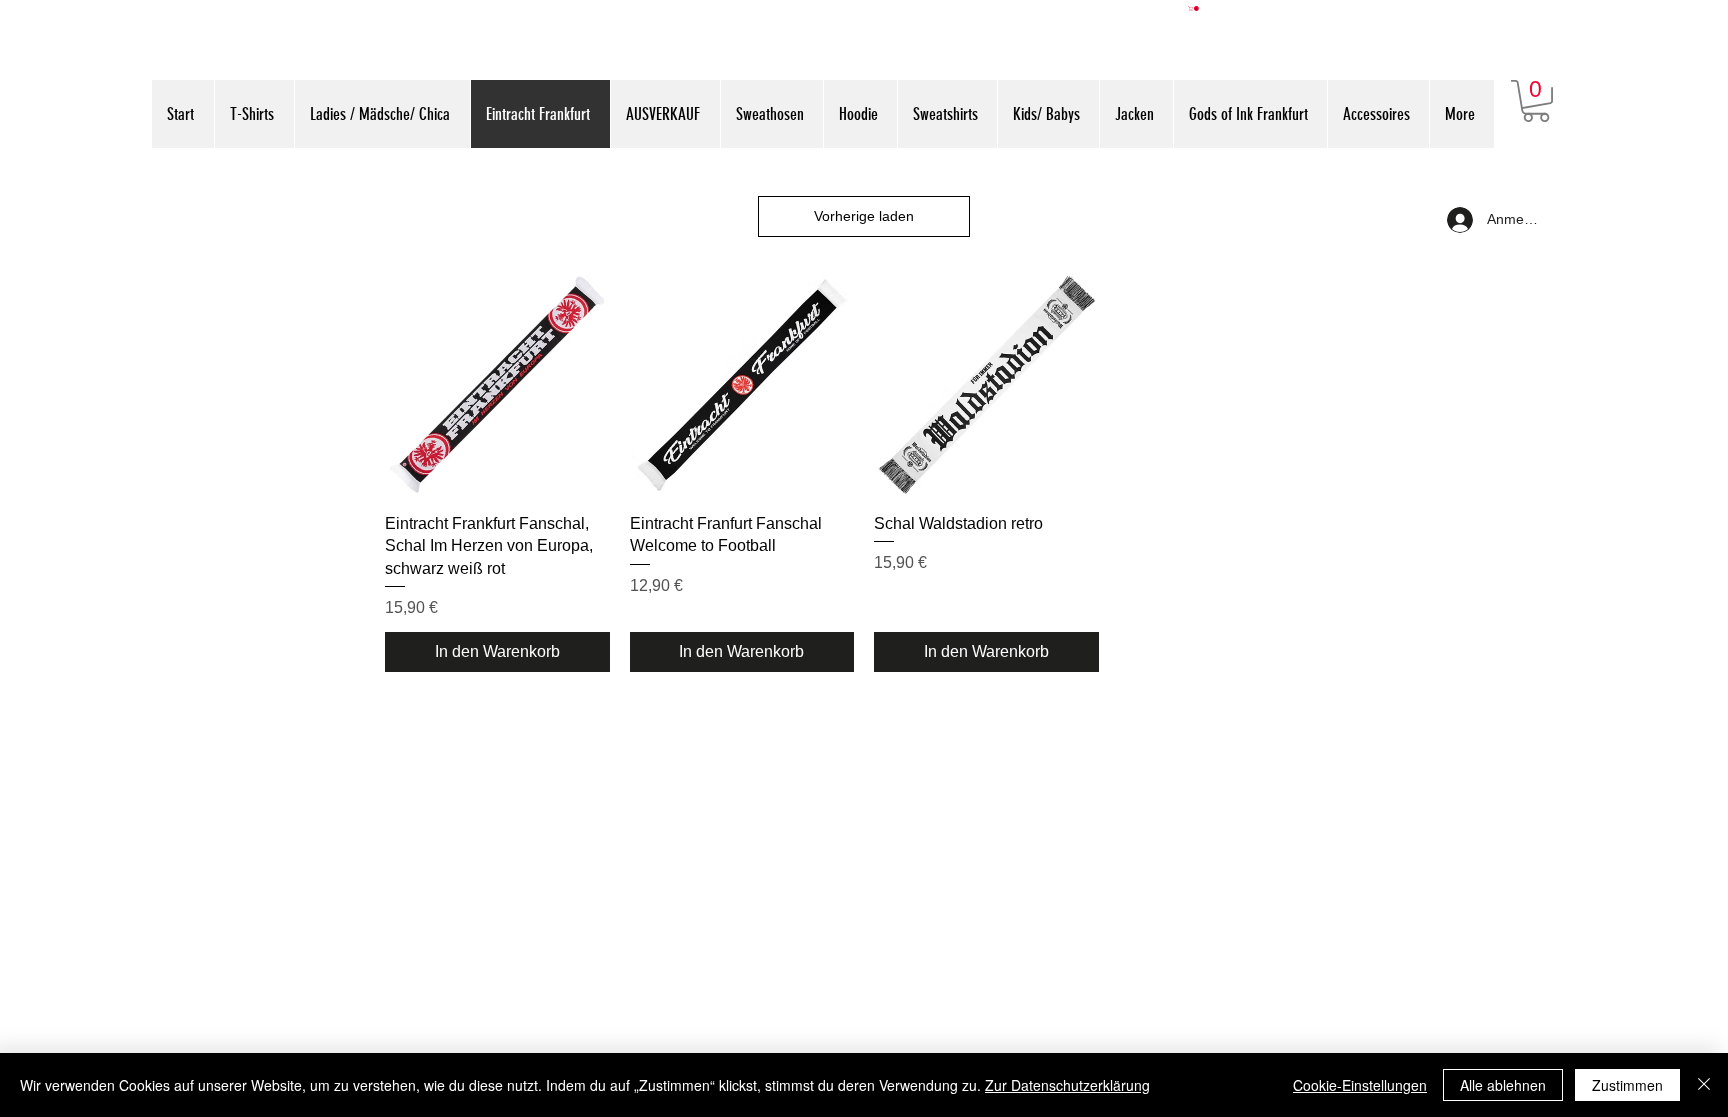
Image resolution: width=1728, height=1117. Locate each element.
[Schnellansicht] (497, 384)
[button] (1194, 8)
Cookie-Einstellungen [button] (1360, 1085)
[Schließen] (1704, 1085)
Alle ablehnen (1503, 1085)
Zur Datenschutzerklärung (1067, 1085)
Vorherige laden (864, 216)
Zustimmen (1627, 1085)
